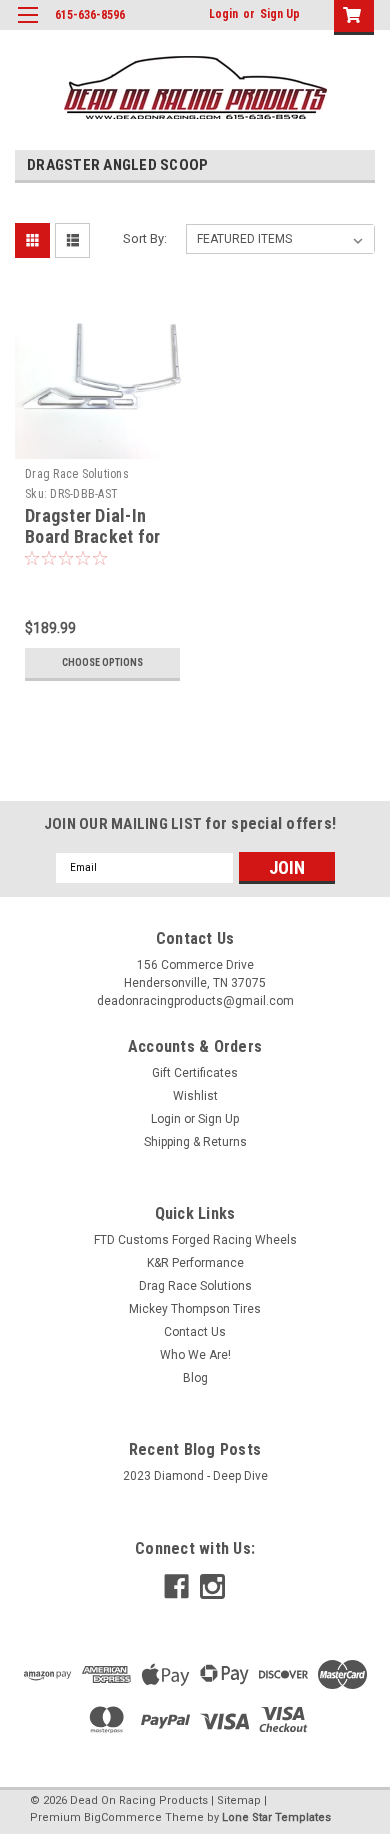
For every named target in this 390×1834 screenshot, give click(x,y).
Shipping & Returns (195, 1142)
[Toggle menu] (27, 27)
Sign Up (280, 14)
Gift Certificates (195, 1073)
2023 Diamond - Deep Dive (195, 1476)
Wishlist (195, 1096)
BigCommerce (123, 1817)
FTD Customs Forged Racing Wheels (195, 1240)
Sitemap (239, 1800)
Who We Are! (195, 1355)
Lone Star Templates (276, 1817)
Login (223, 14)
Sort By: (145, 238)
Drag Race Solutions (77, 474)
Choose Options (102, 662)
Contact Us (195, 1332)
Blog (195, 1378)
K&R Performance (195, 1263)
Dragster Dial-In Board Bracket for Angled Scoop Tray (95, 536)
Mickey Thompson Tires (195, 1309)
